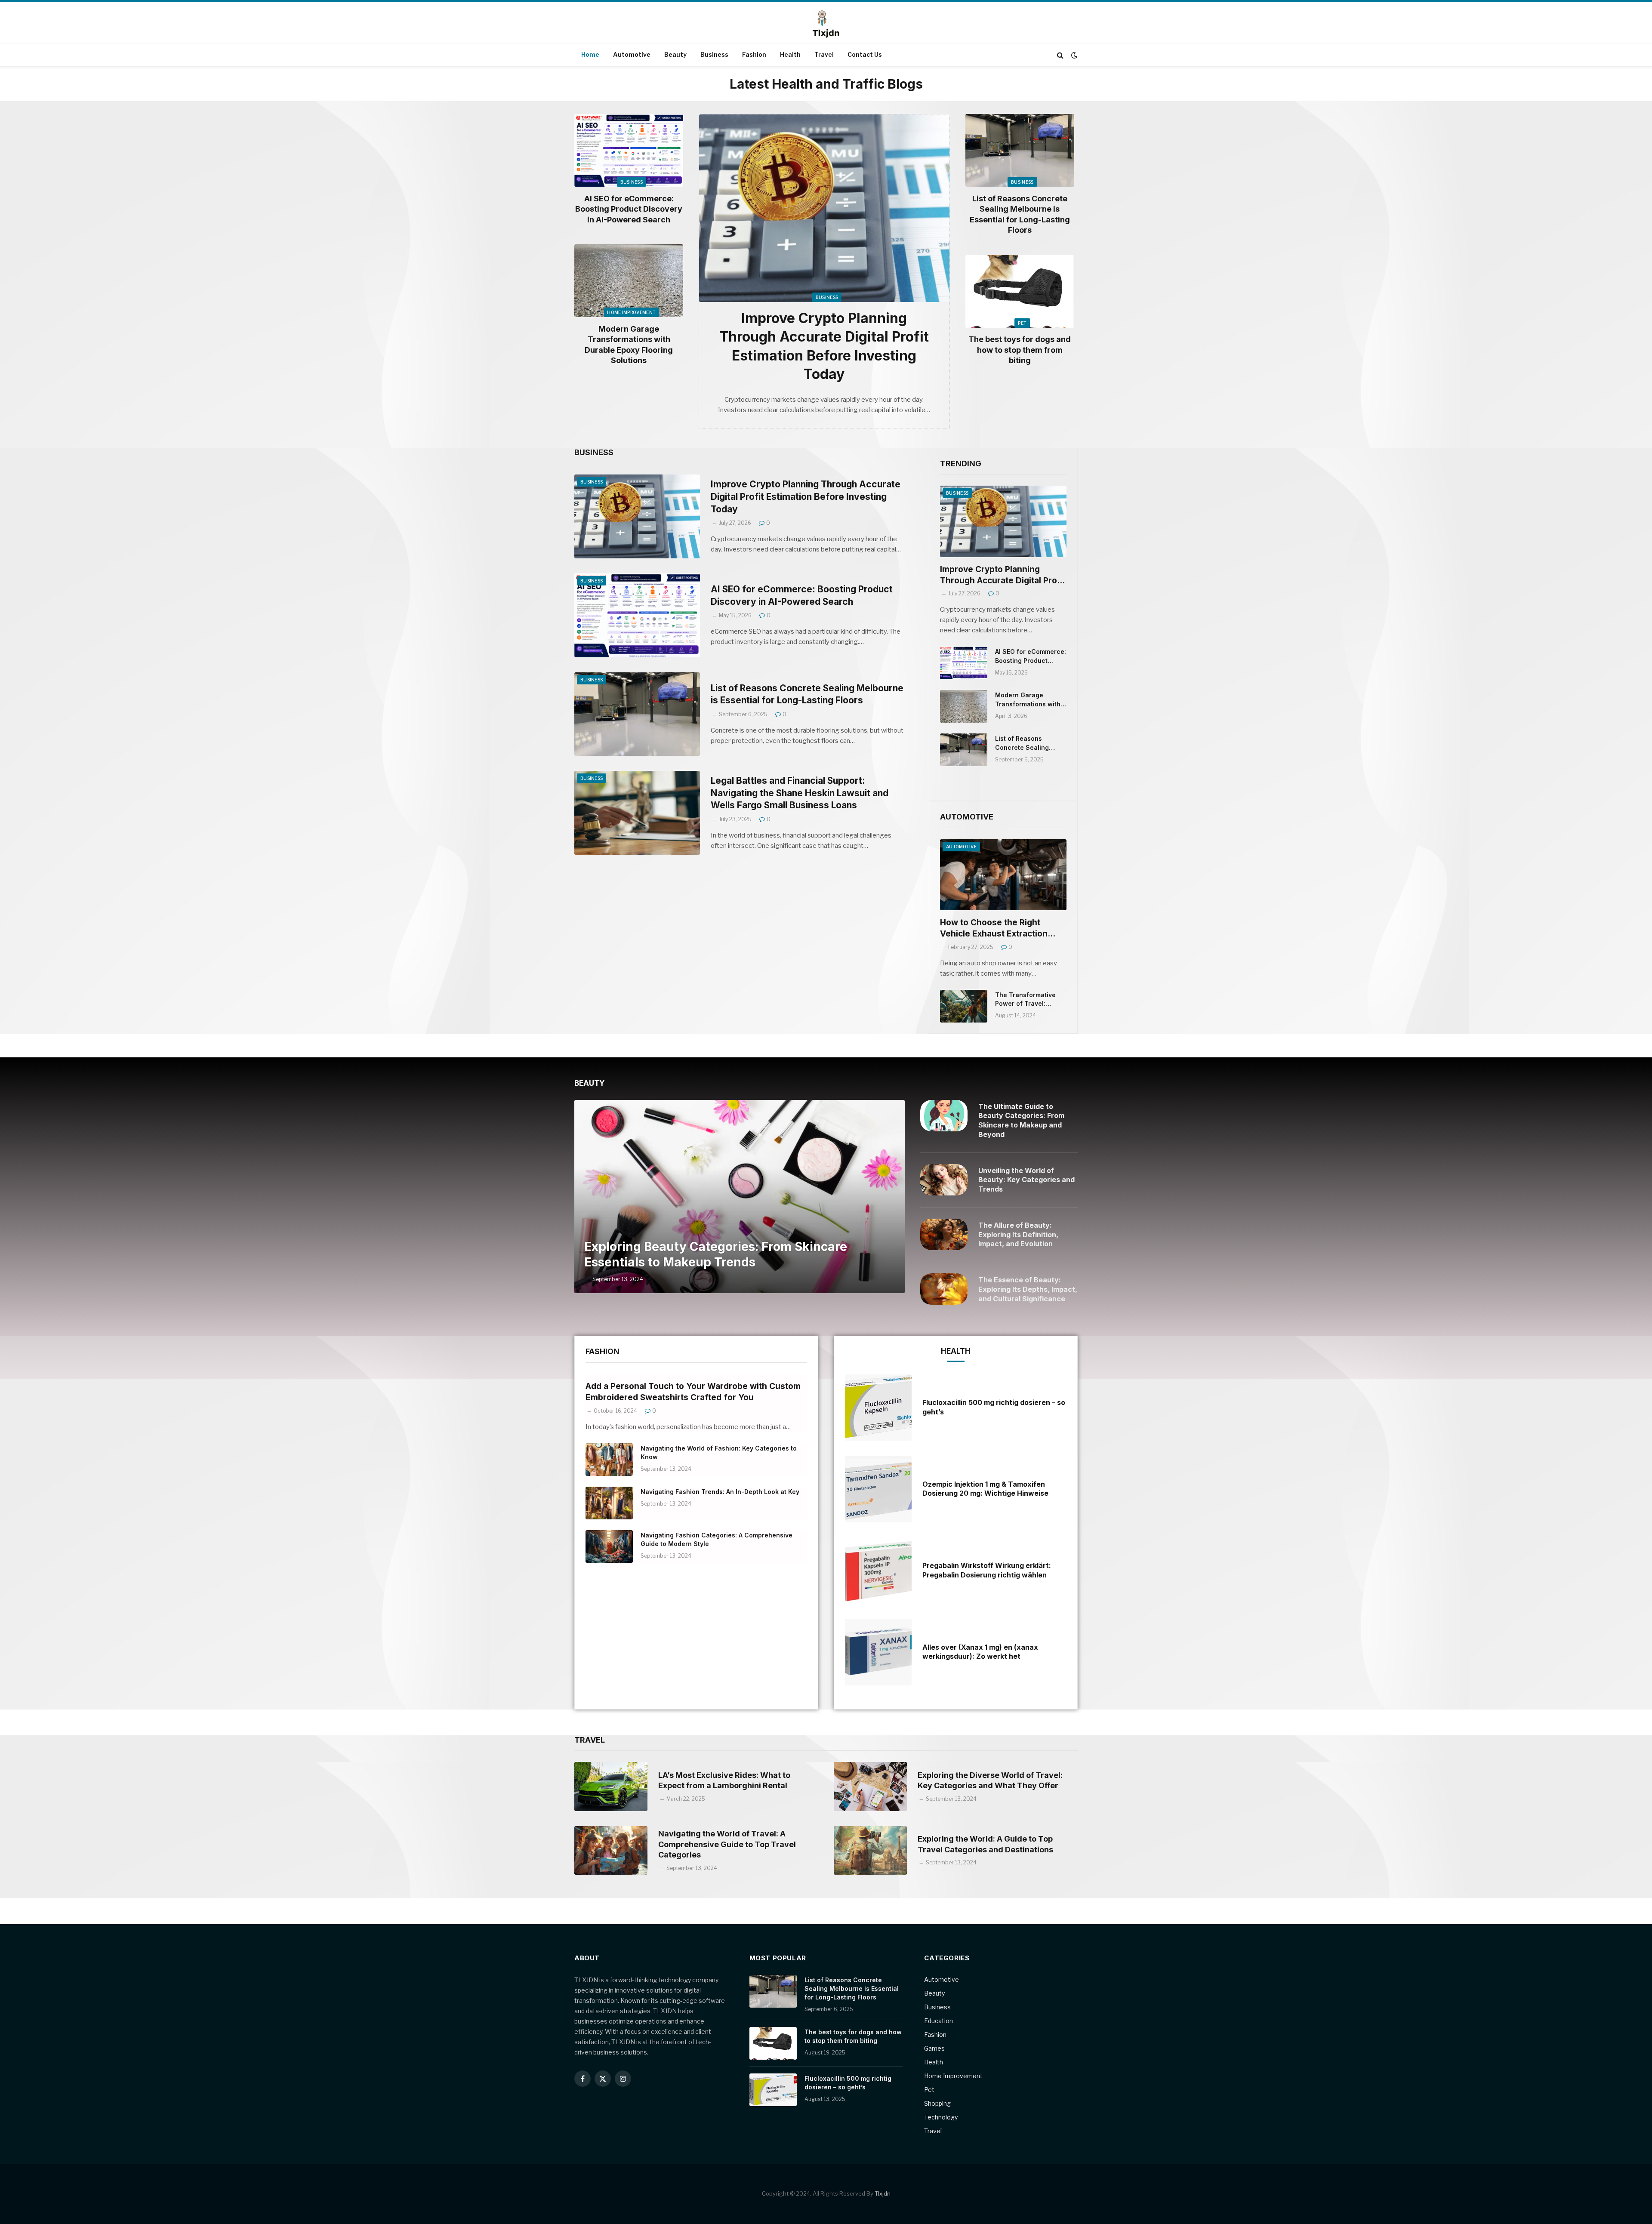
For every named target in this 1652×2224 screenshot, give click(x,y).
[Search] (1060, 55)
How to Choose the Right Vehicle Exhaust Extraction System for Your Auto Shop (995, 929)
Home (590, 54)
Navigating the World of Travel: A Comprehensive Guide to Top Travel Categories (727, 1844)
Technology (941, 2117)
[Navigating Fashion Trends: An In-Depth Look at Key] (609, 1503)
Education (938, 2021)
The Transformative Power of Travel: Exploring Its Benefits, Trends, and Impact (1028, 1000)
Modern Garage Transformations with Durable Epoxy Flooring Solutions (629, 345)
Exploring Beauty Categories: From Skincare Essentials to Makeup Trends (716, 1254)
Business (714, 54)
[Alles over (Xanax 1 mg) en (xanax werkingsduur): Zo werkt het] (878, 1652)
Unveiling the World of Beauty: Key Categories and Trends (1026, 1180)
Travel (824, 54)
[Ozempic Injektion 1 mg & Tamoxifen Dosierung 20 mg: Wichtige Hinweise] (878, 1489)
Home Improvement (631, 312)
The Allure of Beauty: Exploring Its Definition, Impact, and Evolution (1018, 1235)
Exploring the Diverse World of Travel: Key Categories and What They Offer (990, 1780)
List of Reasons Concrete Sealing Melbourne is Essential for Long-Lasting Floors (1020, 214)
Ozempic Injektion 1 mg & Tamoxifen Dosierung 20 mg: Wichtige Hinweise (985, 1489)
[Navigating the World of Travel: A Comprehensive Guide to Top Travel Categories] (611, 1850)
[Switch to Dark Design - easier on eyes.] (1073, 55)
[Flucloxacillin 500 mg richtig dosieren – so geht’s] (878, 1408)
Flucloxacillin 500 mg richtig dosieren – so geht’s (994, 1407)
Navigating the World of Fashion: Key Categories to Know (719, 1452)
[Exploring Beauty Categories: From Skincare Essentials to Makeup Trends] (740, 1197)
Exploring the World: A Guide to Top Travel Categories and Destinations (985, 1844)
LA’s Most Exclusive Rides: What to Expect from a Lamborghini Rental (724, 1780)
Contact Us (865, 54)
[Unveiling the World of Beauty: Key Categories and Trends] (944, 1180)
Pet (1022, 323)
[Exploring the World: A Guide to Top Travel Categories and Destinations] (870, 1850)
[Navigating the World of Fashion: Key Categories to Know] (609, 1460)
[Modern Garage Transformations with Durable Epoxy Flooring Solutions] (629, 281)
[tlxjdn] (826, 23)
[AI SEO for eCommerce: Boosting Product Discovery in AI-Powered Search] (629, 150)
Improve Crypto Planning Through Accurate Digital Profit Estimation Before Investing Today (824, 346)
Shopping (937, 2103)
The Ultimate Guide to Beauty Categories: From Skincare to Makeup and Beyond (1021, 1120)
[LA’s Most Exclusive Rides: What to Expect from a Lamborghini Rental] (611, 1786)
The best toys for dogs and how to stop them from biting (1020, 350)
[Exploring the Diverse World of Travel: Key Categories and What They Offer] (870, 1786)
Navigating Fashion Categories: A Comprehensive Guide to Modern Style (717, 1539)
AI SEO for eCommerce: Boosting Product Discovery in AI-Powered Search (629, 209)
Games (934, 2048)
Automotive (632, 54)
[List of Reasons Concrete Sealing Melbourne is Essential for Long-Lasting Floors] (1020, 150)
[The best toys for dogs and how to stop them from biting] (1020, 291)
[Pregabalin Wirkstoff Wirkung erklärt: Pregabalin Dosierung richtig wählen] (878, 1571)
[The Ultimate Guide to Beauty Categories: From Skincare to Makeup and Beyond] (944, 1116)
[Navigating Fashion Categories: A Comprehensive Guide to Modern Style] (609, 1546)
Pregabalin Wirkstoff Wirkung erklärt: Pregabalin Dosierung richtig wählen (987, 1570)
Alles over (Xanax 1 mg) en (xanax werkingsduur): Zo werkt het (980, 1652)
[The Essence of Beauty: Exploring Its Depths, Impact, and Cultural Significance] (944, 1289)
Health (790, 54)
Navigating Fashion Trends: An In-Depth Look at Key (720, 1492)
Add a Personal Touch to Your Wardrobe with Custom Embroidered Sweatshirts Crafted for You (693, 1392)
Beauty (675, 54)
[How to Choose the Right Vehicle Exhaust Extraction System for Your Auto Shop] (1003, 875)
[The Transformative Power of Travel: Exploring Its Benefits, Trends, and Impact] (964, 1006)
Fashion (754, 54)
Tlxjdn (883, 2193)
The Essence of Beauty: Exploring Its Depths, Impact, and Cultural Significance (1028, 1289)
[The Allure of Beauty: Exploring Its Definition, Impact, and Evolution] (944, 1234)
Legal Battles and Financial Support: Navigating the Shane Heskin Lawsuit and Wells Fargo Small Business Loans (800, 793)
